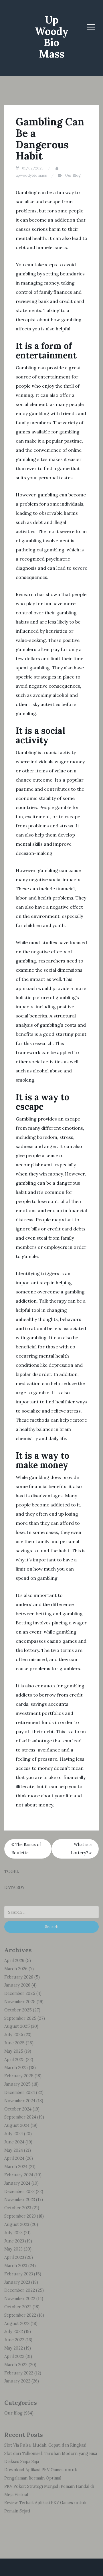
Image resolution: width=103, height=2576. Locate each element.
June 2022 (14, 2340)
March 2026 (16, 1969)
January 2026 (17, 1985)
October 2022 (18, 2307)
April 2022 (14, 2356)
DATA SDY (14, 1887)
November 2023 (20, 2200)
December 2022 (20, 2290)
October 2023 (18, 2208)
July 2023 (13, 2233)
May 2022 (14, 2348)
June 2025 (14, 2043)
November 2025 (20, 2002)
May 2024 (14, 2150)
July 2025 (14, 2035)
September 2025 (20, 2018)
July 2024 (14, 2134)
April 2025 (14, 2060)
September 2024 (20, 2117)
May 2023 (13, 2249)
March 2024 (16, 2167)
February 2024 (19, 2175)
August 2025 (17, 2026)
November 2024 (20, 2101)
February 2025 (19, 2076)
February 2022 (19, 2373)
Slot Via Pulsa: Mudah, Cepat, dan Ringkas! (45, 2445)
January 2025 (17, 2084)
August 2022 (17, 2323)
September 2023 (20, 2216)
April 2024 (14, 2158)
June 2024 (14, 2142)
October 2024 (18, 2109)
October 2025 (18, 2010)
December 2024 (20, 2092)
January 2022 (17, 2381)
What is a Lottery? (81, 1849)
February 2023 (19, 2274)
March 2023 (16, 2266)
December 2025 (20, 1993)
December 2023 (19, 2192)
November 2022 (20, 2299)
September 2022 (20, 2315)
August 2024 (17, 2125)
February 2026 (19, 1977)
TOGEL (12, 1871)
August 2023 (17, 2224)
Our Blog (73, 175)
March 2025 (16, 2068)
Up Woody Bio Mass (52, 37)
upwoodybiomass (31, 175)
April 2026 (14, 1960)
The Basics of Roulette (26, 1849)
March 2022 (16, 2365)
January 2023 (17, 2282)
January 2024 (17, 2183)
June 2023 (14, 2241)
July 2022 (14, 2332)
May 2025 (14, 2051)
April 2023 (14, 2257)
